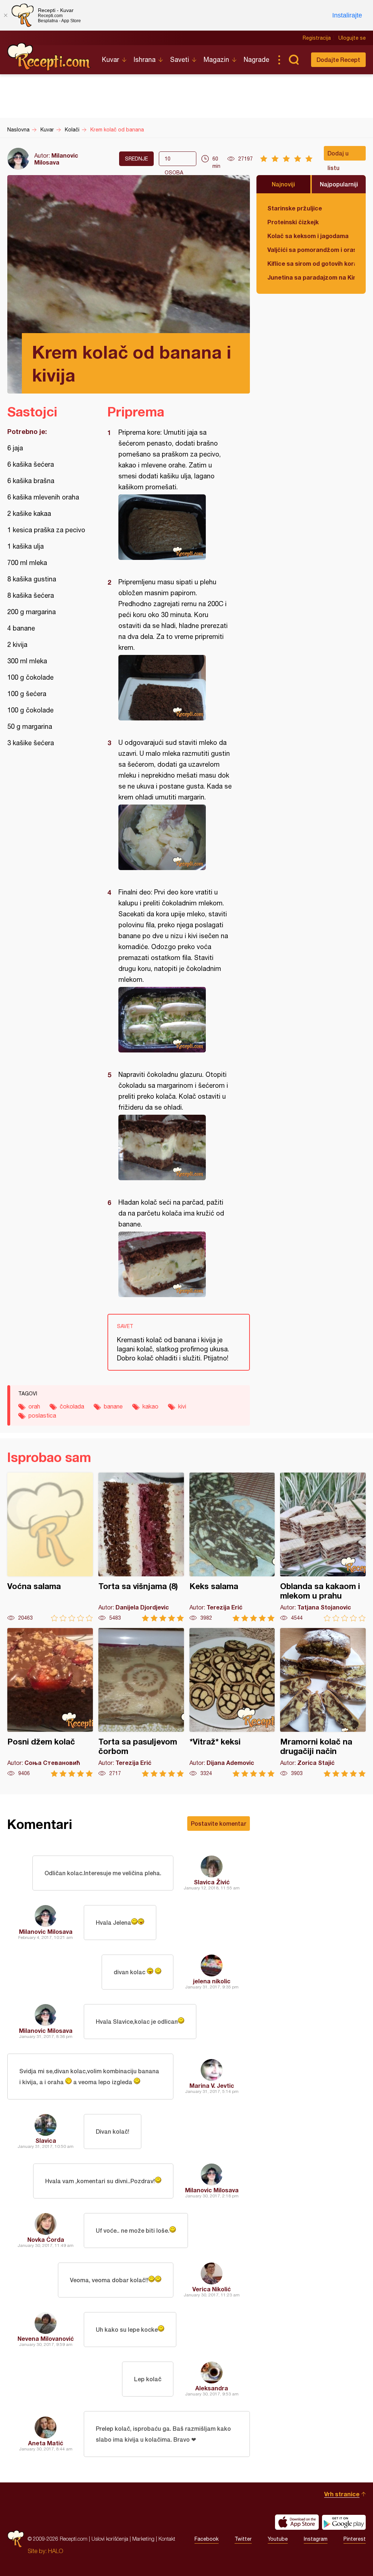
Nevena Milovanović (46, 2338)
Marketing (143, 2539)
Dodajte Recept (338, 60)
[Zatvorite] (5, 15)
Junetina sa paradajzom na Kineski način (311, 277)
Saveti (180, 60)
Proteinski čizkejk (293, 222)
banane (113, 1406)
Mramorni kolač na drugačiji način (323, 1702)
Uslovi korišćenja (110, 2539)
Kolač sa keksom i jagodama (308, 236)
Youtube (278, 2539)
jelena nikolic (212, 1981)
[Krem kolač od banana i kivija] (175, 527)
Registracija (317, 38)
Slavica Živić (212, 1882)
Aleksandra (212, 2388)
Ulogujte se (352, 38)
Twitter (243, 2539)
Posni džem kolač (50, 1702)
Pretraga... (294, 60)
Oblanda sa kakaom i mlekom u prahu (323, 1547)
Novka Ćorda (46, 2239)
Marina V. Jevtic (212, 2085)
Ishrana (145, 60)
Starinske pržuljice (295, 208)
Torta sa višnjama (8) (141, 1547)
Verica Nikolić (212, 2289)
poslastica (42, 1415)
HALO (56, 2551)
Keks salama (232, 1547)
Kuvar (111, 60)
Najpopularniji (339, 184)
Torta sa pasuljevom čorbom (141, 1702)
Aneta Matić (46, 2443)
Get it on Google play (344, 2522)
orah (34, 1406)
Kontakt (167, 2539)
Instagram (316, 2539)
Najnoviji (283, 184)
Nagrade (256, 60)
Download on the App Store (297, 2522)
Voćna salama (50, 1547)
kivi (182, 1406)
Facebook (207, 2539)
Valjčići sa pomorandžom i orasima (311, 250)
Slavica (46, 2140)
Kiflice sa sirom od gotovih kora (311, 263)
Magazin (216, 60)
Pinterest (355, 2539)
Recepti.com (49, 57)
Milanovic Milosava (56, 159)
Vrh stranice (342, 2494)
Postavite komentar (219, 1823)
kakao (150, 1406)
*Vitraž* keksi (232, 1702)
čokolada (72, 1406)
